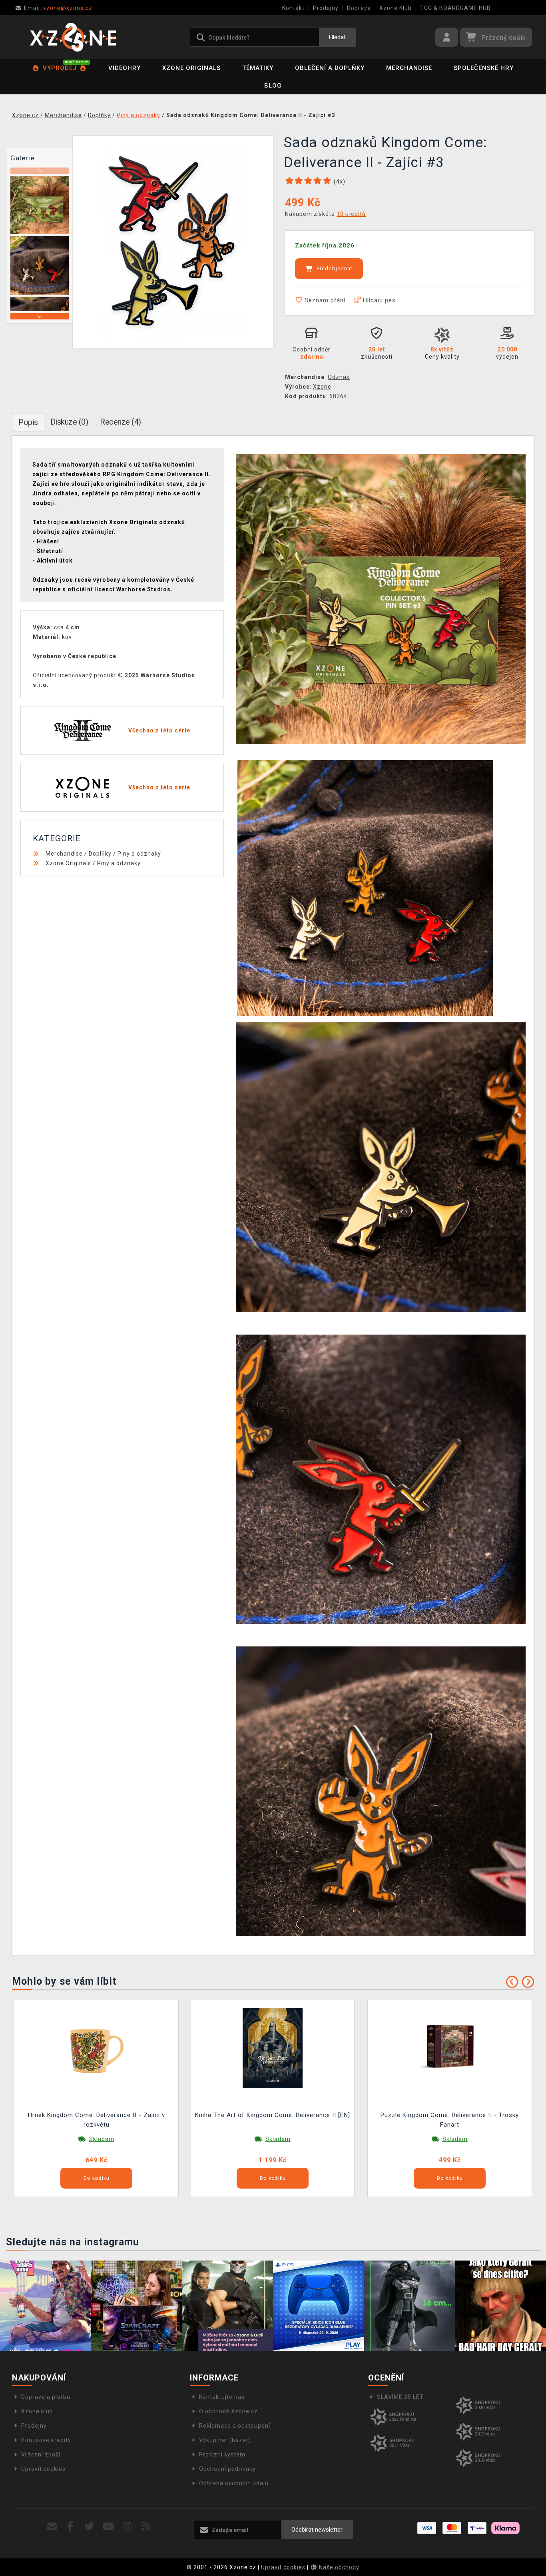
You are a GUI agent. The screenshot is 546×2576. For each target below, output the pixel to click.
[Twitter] (89, 2527)
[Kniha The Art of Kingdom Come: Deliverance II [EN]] (273, 2048)
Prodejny (326, 8)
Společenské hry (484, 68)
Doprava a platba (46, 2397)
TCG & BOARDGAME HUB (455, 8)
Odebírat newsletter (317, 2530)
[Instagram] (127, 2527)
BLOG (273, 86)
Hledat (337, 37)
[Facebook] (71, 2527)
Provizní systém (222, 2454)
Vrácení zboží (41, 2454)
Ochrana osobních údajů (234, 2483)
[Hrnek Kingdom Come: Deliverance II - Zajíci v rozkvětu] (96, 2048)
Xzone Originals (191, 68)
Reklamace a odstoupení (235, 2426)
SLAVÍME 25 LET (400, 2397)
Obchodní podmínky (227, 2469)
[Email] (52, 2527)
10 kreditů (351, 214)
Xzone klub (37, 2411)
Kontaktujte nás (222, 2397)
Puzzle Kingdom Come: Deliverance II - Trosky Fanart (450, 2120)
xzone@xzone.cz (58, 8)
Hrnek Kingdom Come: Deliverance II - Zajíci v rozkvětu (97, 2120)
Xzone (322, 387)
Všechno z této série (159, 730)
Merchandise (409, 68)
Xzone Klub (396, 8)
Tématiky (258, 68)
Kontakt (293, 8)
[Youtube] (109, 2527)
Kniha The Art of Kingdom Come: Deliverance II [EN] (273, 2115)
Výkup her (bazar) (225, 2440)
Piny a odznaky (139, 854)
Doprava (359, 8)
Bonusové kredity (46, 2440)
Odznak (339, 377)
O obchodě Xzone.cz (228, 2411)
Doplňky (100, 854)
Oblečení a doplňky (330, 68)
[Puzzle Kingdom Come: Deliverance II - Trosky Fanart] (450, 2048)
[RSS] (146, 2527)
